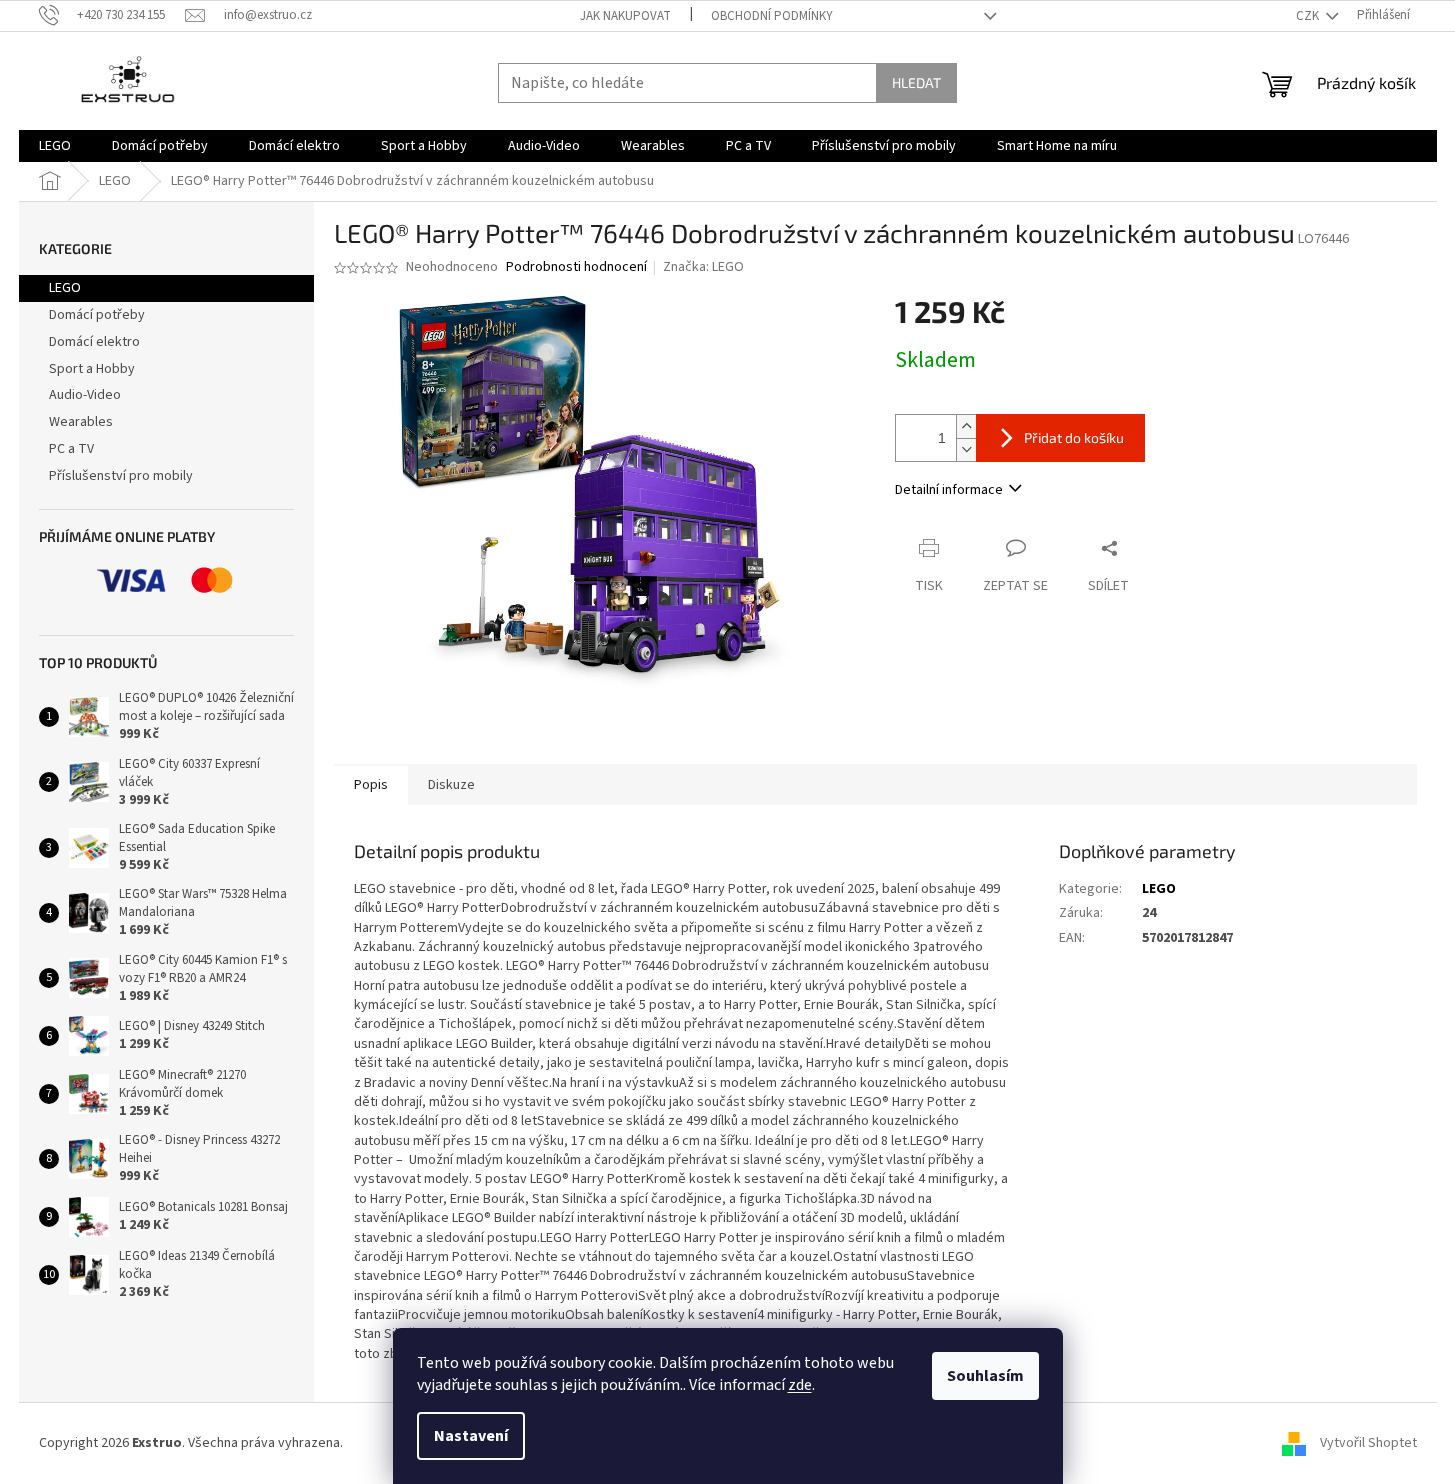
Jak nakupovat (625, 16)
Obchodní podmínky (772, 16)
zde (800, 1385)
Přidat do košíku (1074, 437)
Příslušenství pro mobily (121, 476)
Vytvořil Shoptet (1368, 1443)
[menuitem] (55, 146)
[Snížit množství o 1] (966, 449)
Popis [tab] (371, 785)
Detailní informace (949, 490)
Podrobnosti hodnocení (576, 267)
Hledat (916, 82)
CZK (1309, 16)
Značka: (703, 267)
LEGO (65, 288)
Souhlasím (985, 1376)
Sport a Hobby (92, 369)
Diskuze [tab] (451, 785)
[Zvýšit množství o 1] (966, 426)
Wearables (81, 422)
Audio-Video (85, 395)
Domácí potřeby (97, 315)
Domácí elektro (94, 342)
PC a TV (71, 449)
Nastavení (471, 1436)
